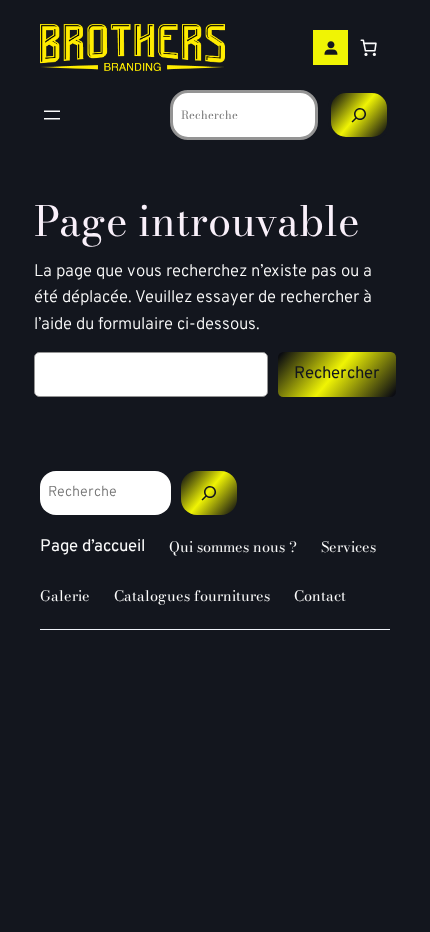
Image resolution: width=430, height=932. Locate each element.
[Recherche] (359, 114)
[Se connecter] (330, 47)
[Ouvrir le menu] (52, 115)
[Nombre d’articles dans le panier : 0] (369, 48)
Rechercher (337, 373)
